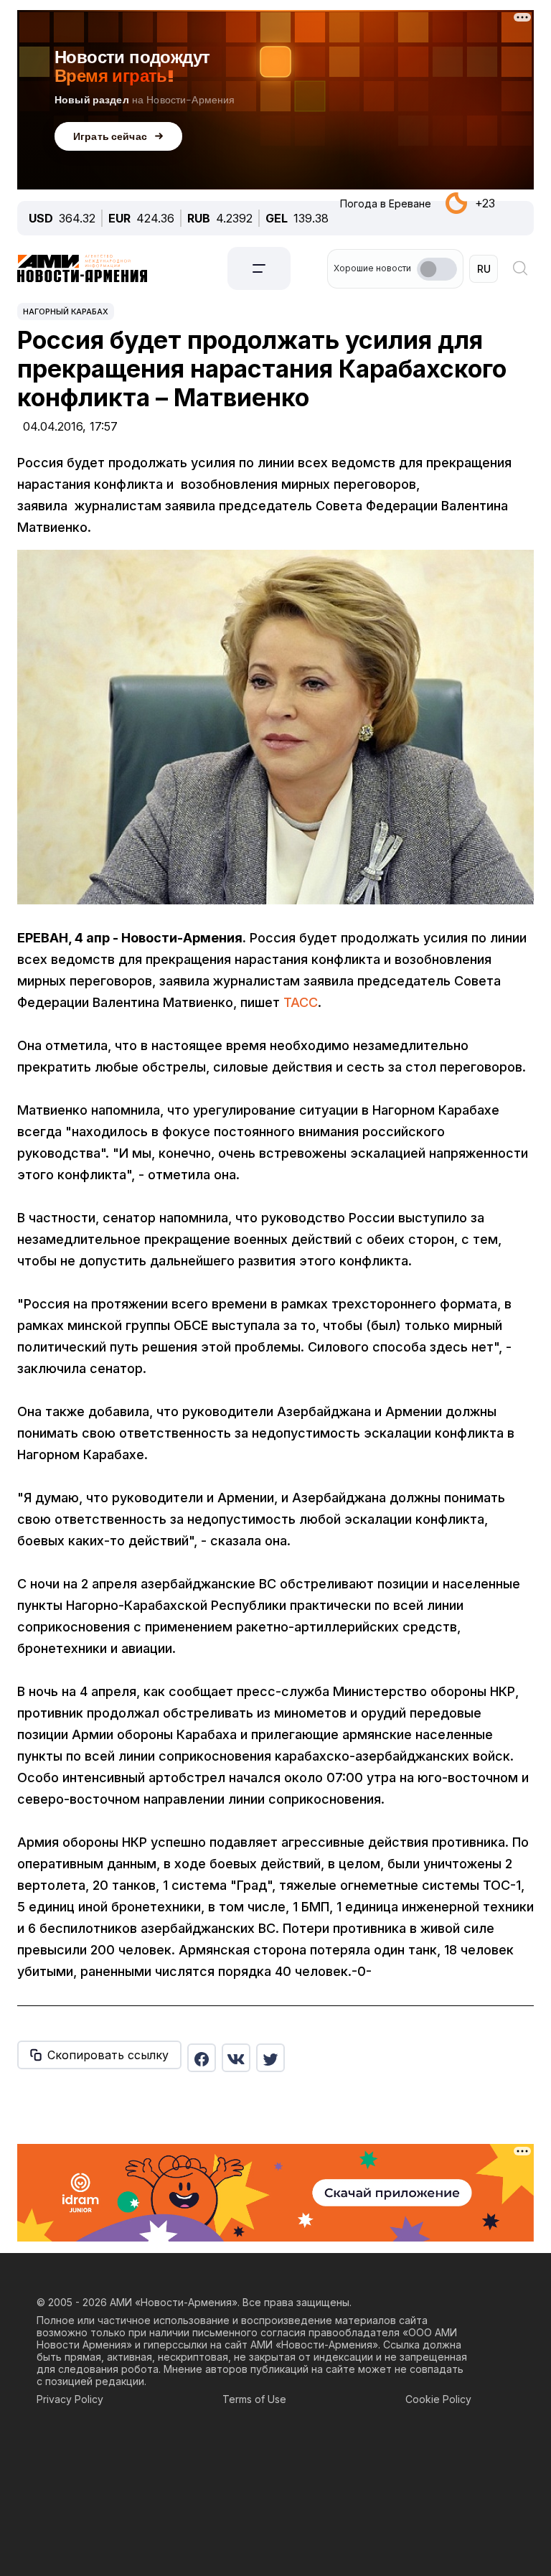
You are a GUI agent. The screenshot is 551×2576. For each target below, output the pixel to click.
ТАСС (301, 1002)
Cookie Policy (438, 2399)
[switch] (437, 269)
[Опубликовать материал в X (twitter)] (270, 2058)
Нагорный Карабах (66, 312)
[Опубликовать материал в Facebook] (202, 2058)
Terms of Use (254, 2399)
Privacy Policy (70, 2399)
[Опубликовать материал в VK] (236, 2058)
